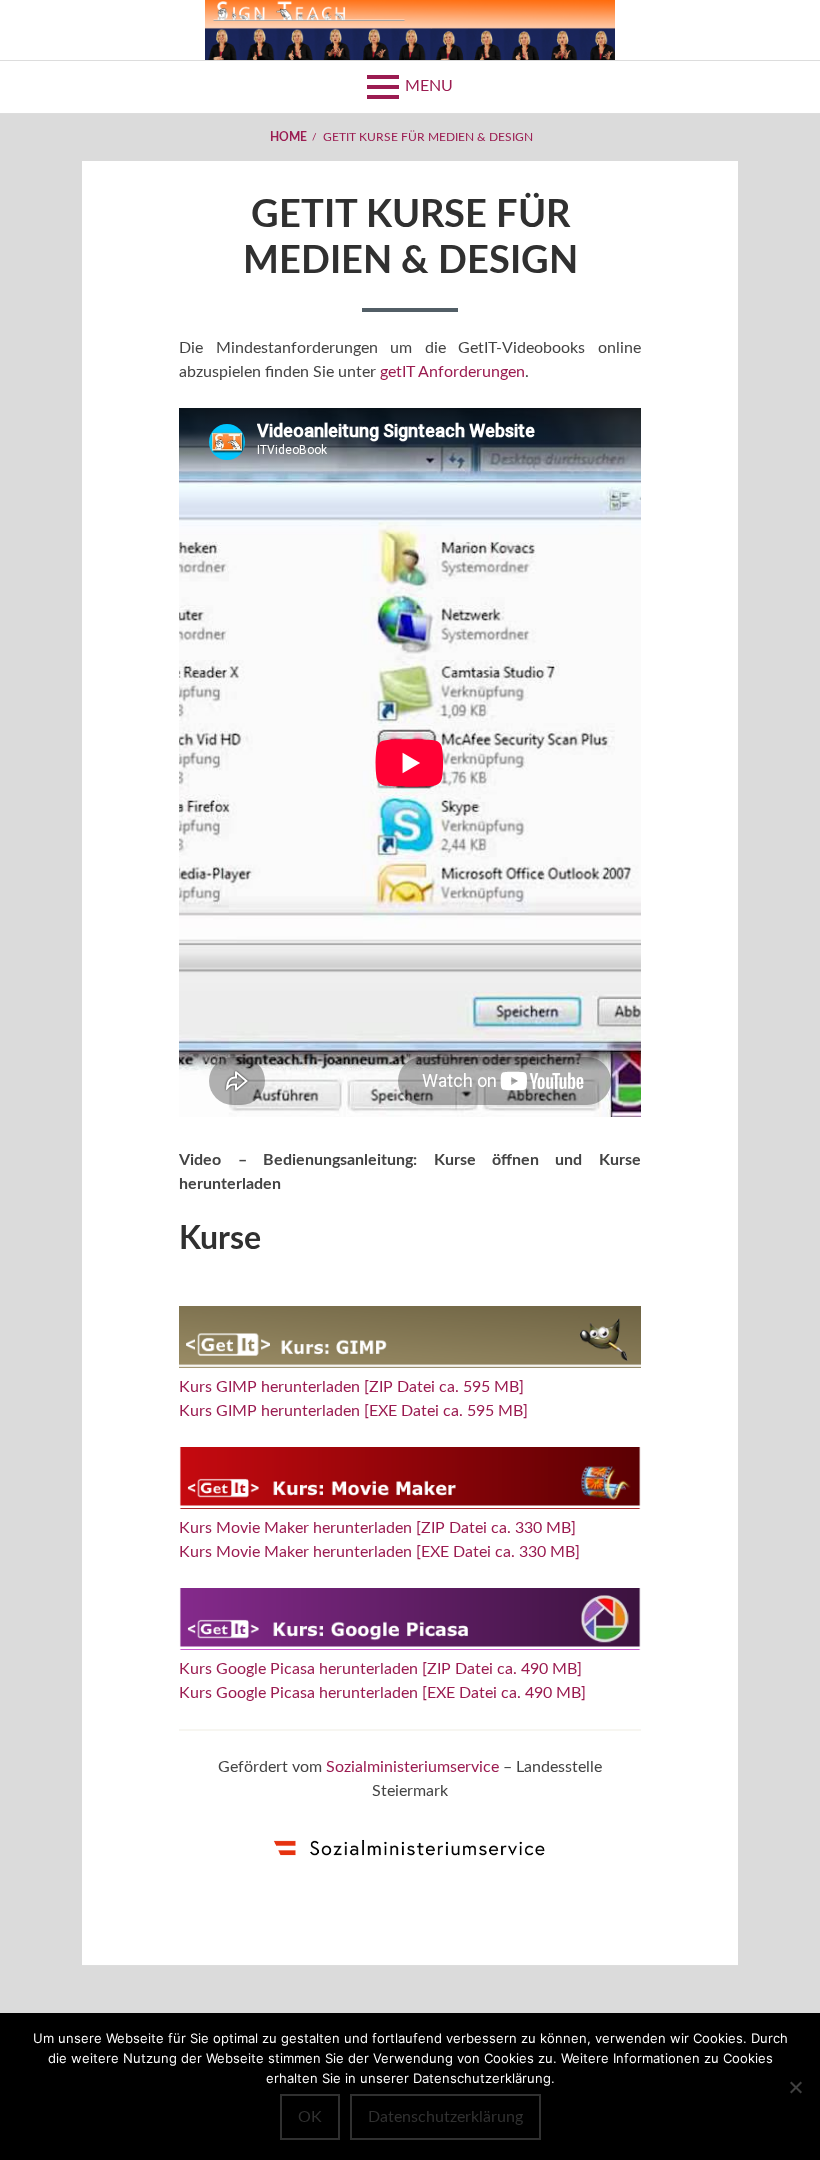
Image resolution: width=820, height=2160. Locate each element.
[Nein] (795, 2087)
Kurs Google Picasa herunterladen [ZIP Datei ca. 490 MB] (380, 1669)
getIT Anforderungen (452, 372)
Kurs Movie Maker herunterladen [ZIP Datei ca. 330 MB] (377, 1528)
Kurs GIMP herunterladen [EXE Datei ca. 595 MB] (353, 1411)
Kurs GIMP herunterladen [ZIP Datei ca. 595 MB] (351, 1387)
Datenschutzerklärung (445, 2117)
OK (310, 2117)
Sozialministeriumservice (412, 1767)
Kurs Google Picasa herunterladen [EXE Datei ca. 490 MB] (382, 1693)
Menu (429, 86)
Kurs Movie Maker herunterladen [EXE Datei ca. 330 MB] (379, 1552)
